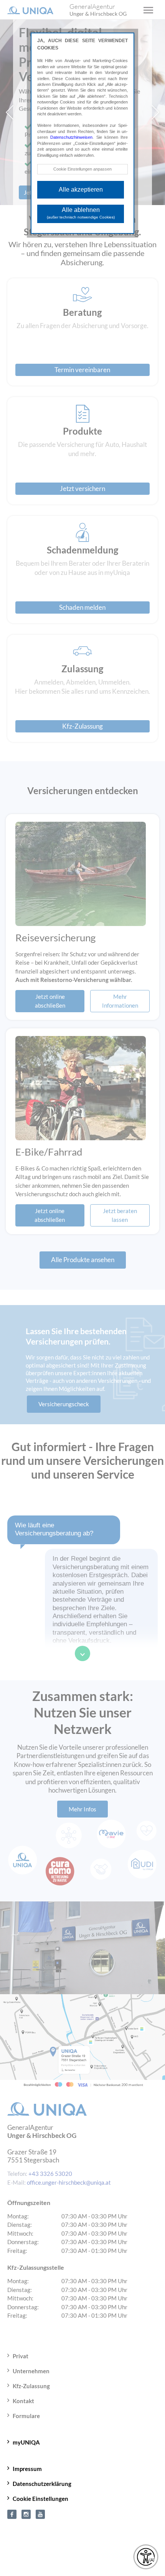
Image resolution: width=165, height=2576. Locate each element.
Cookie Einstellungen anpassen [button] (82, 169)
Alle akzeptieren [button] (81, 190)
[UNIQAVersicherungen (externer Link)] (40, 2508)
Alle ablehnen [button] (81, 213)
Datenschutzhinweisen (71, 137)
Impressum (27, 2463)
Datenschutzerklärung (42, 2478)
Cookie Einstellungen (40, 2493)
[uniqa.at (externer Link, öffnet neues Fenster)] (12, 2508)
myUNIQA (26, 2437)
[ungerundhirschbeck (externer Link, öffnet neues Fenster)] (26, 2508)
